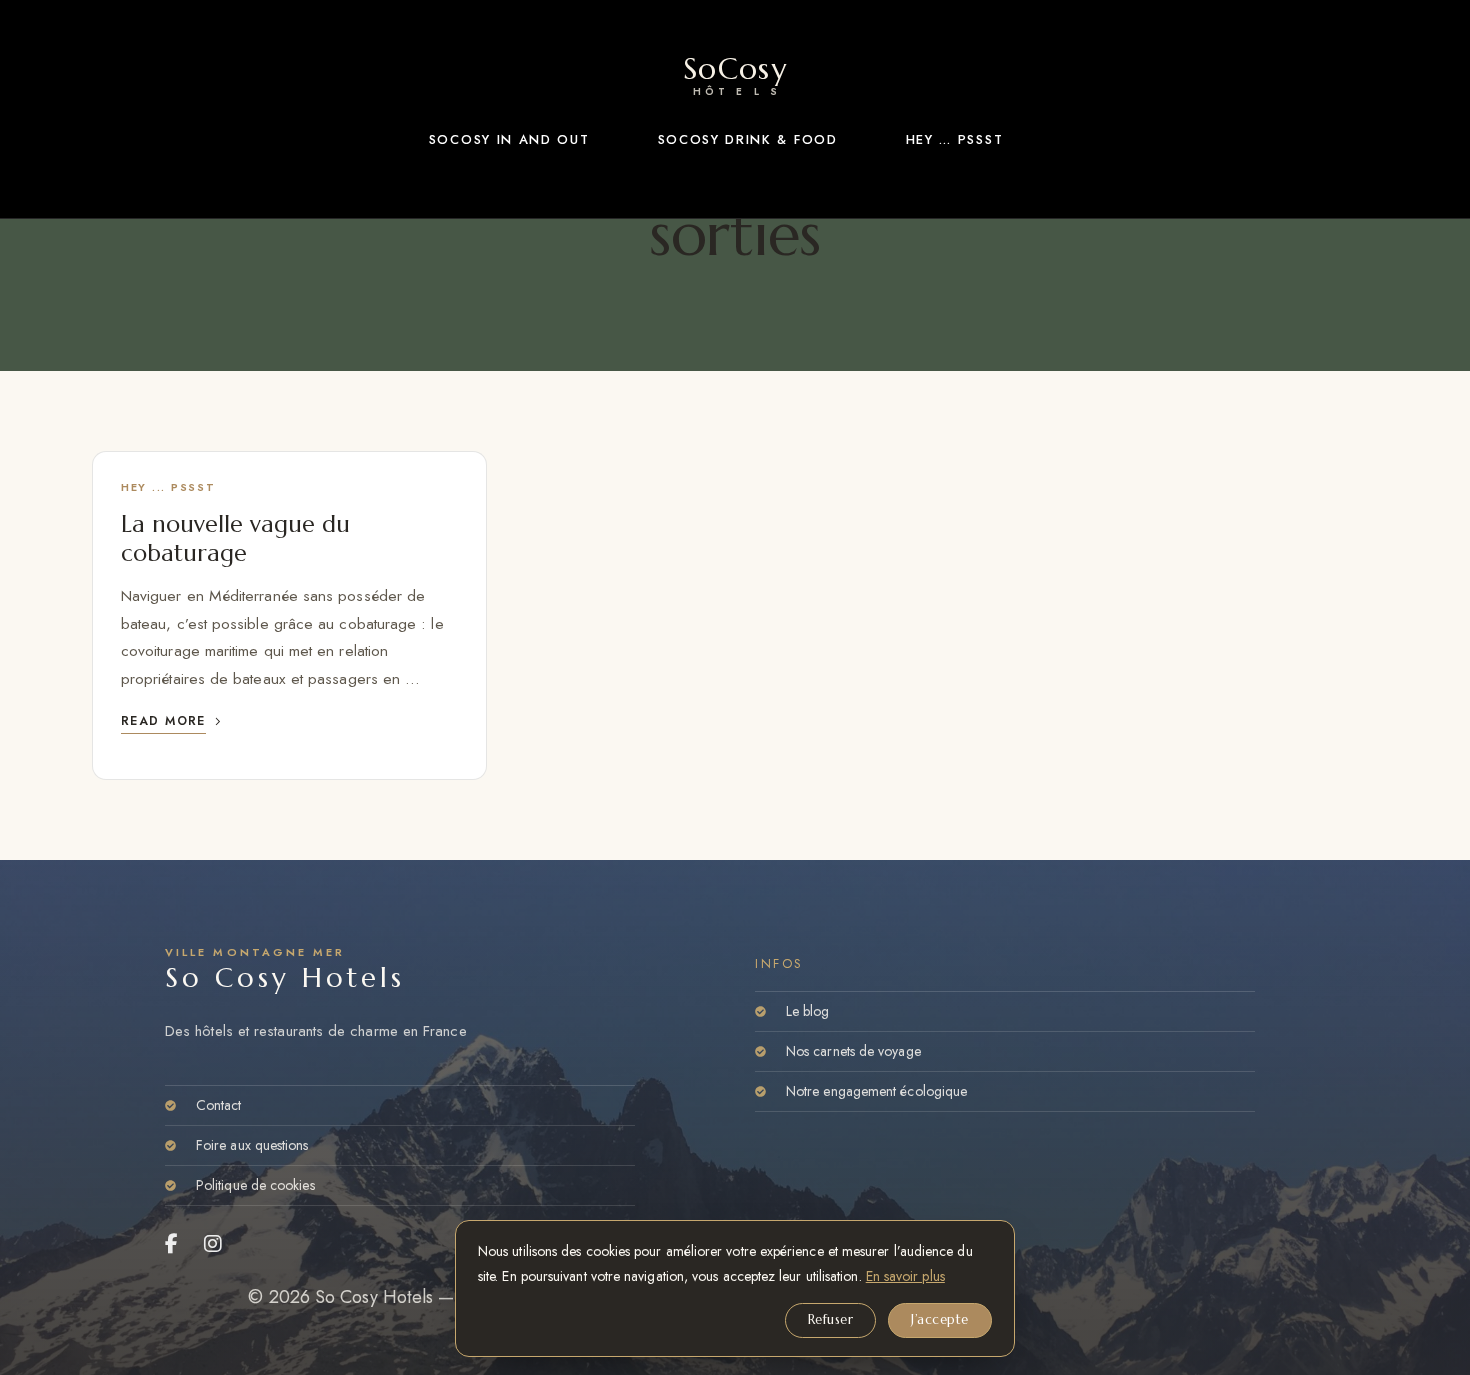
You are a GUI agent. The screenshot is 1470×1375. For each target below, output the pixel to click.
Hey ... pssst (168, 487)
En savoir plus (905, 1276)
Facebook (172, 1244)
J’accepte (940, 1319)
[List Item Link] (400, 1105)
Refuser (831, 1319)
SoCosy (735, 70)
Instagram (213, 1244)
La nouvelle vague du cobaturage (235, 537)
